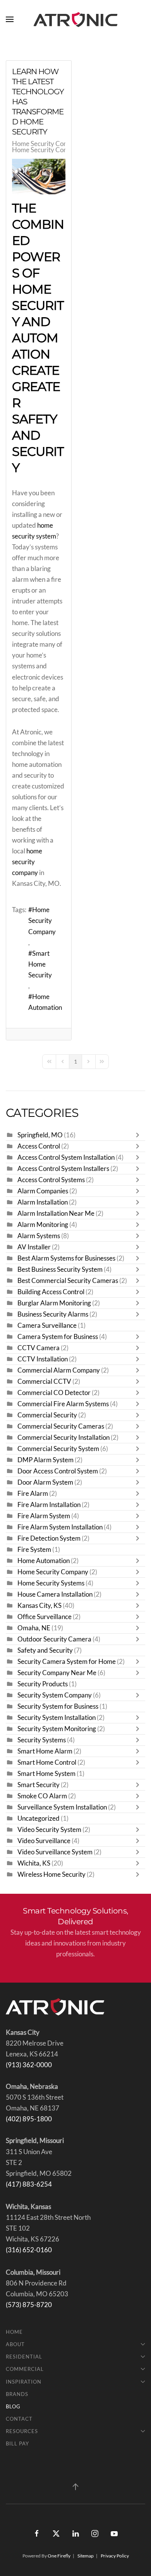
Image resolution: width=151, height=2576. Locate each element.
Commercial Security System (58, 1449)
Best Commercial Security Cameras (68, 1281)
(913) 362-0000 (29, 2065)
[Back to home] (75, 19)
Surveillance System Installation (62, 1807)
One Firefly (59, 2556)
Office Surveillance (45, 1617)
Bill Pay (17, 2443)
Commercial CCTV (44, 1381)
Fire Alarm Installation (49, 1505)
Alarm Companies (43, 1191)
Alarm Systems (39, 1236)
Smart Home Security (40, 964)
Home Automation (45, 1002)
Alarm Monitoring (43, 1225)
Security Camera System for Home (67, 1662)
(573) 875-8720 (29, 2305)
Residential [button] (24, 2357)
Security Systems (42, 1740)
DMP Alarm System (45, 1460)
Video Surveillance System (55, 1852)
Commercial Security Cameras (61, 1426)
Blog (13, 2406)
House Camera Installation (56, 1594)
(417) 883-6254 (29, 2184)
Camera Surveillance (47, 1325)
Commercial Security (47, 1415)
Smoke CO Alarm (42, 1796)
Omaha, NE (34, 1628)
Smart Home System (46, 1774)
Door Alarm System (45, 1482)
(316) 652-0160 (29, 2250)
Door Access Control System (58, 1471)
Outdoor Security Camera (54, 1639)
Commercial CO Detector (54, 1393)
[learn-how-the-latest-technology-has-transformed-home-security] (39, 177)
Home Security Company (47, 144)
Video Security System (49, 1830)
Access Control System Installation (66, 1157)
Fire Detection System (49, 1538)
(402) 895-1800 (29, 2119)
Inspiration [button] (24, 2382)
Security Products (43, 1684)
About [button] (15, 2344)
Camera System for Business (58, 1337)
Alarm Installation (43, 1202)
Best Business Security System (60, 1269)
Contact (19, 2419)
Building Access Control (51, 1292)
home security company (27, 862)
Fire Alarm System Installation (60, 1527)
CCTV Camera (39, 1348)
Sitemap (86, 2556)
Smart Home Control (47, 1762)
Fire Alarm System (44, 1516)
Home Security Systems (51, 1583)
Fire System (34, 1550)
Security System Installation (57, 1718)
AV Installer (34, 1247)
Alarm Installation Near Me (56, 1213)
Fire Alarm (33, 1494)
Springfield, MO (40, 1135)
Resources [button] (22, 2431)
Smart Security (39, 1785)
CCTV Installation (43, 1359)
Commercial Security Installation (63, 1438)
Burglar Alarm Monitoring (54, 1303)
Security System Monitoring (57, 1729)
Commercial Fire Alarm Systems (63, 1404)
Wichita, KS (34, 1863)
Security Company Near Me (57, 1673)
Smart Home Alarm (45, 1751)
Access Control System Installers (63, 1169)
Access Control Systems (51, 1180)
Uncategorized (39, 1818)
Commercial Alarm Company (59, 1370)
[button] (10, 19)
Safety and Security (45, 1650)
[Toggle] (139, 1135)
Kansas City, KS (39, 1606)
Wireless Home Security (51, 1874)
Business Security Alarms (53, 1314)
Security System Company (55, 1695)
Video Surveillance (44, 1841)
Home (14, 2332)
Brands (17, 2394)
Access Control (39, 1146)
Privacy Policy (115, 2556)
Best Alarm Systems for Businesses (66, 1258)
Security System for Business (58, 1706)
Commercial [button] (25, 2369)
